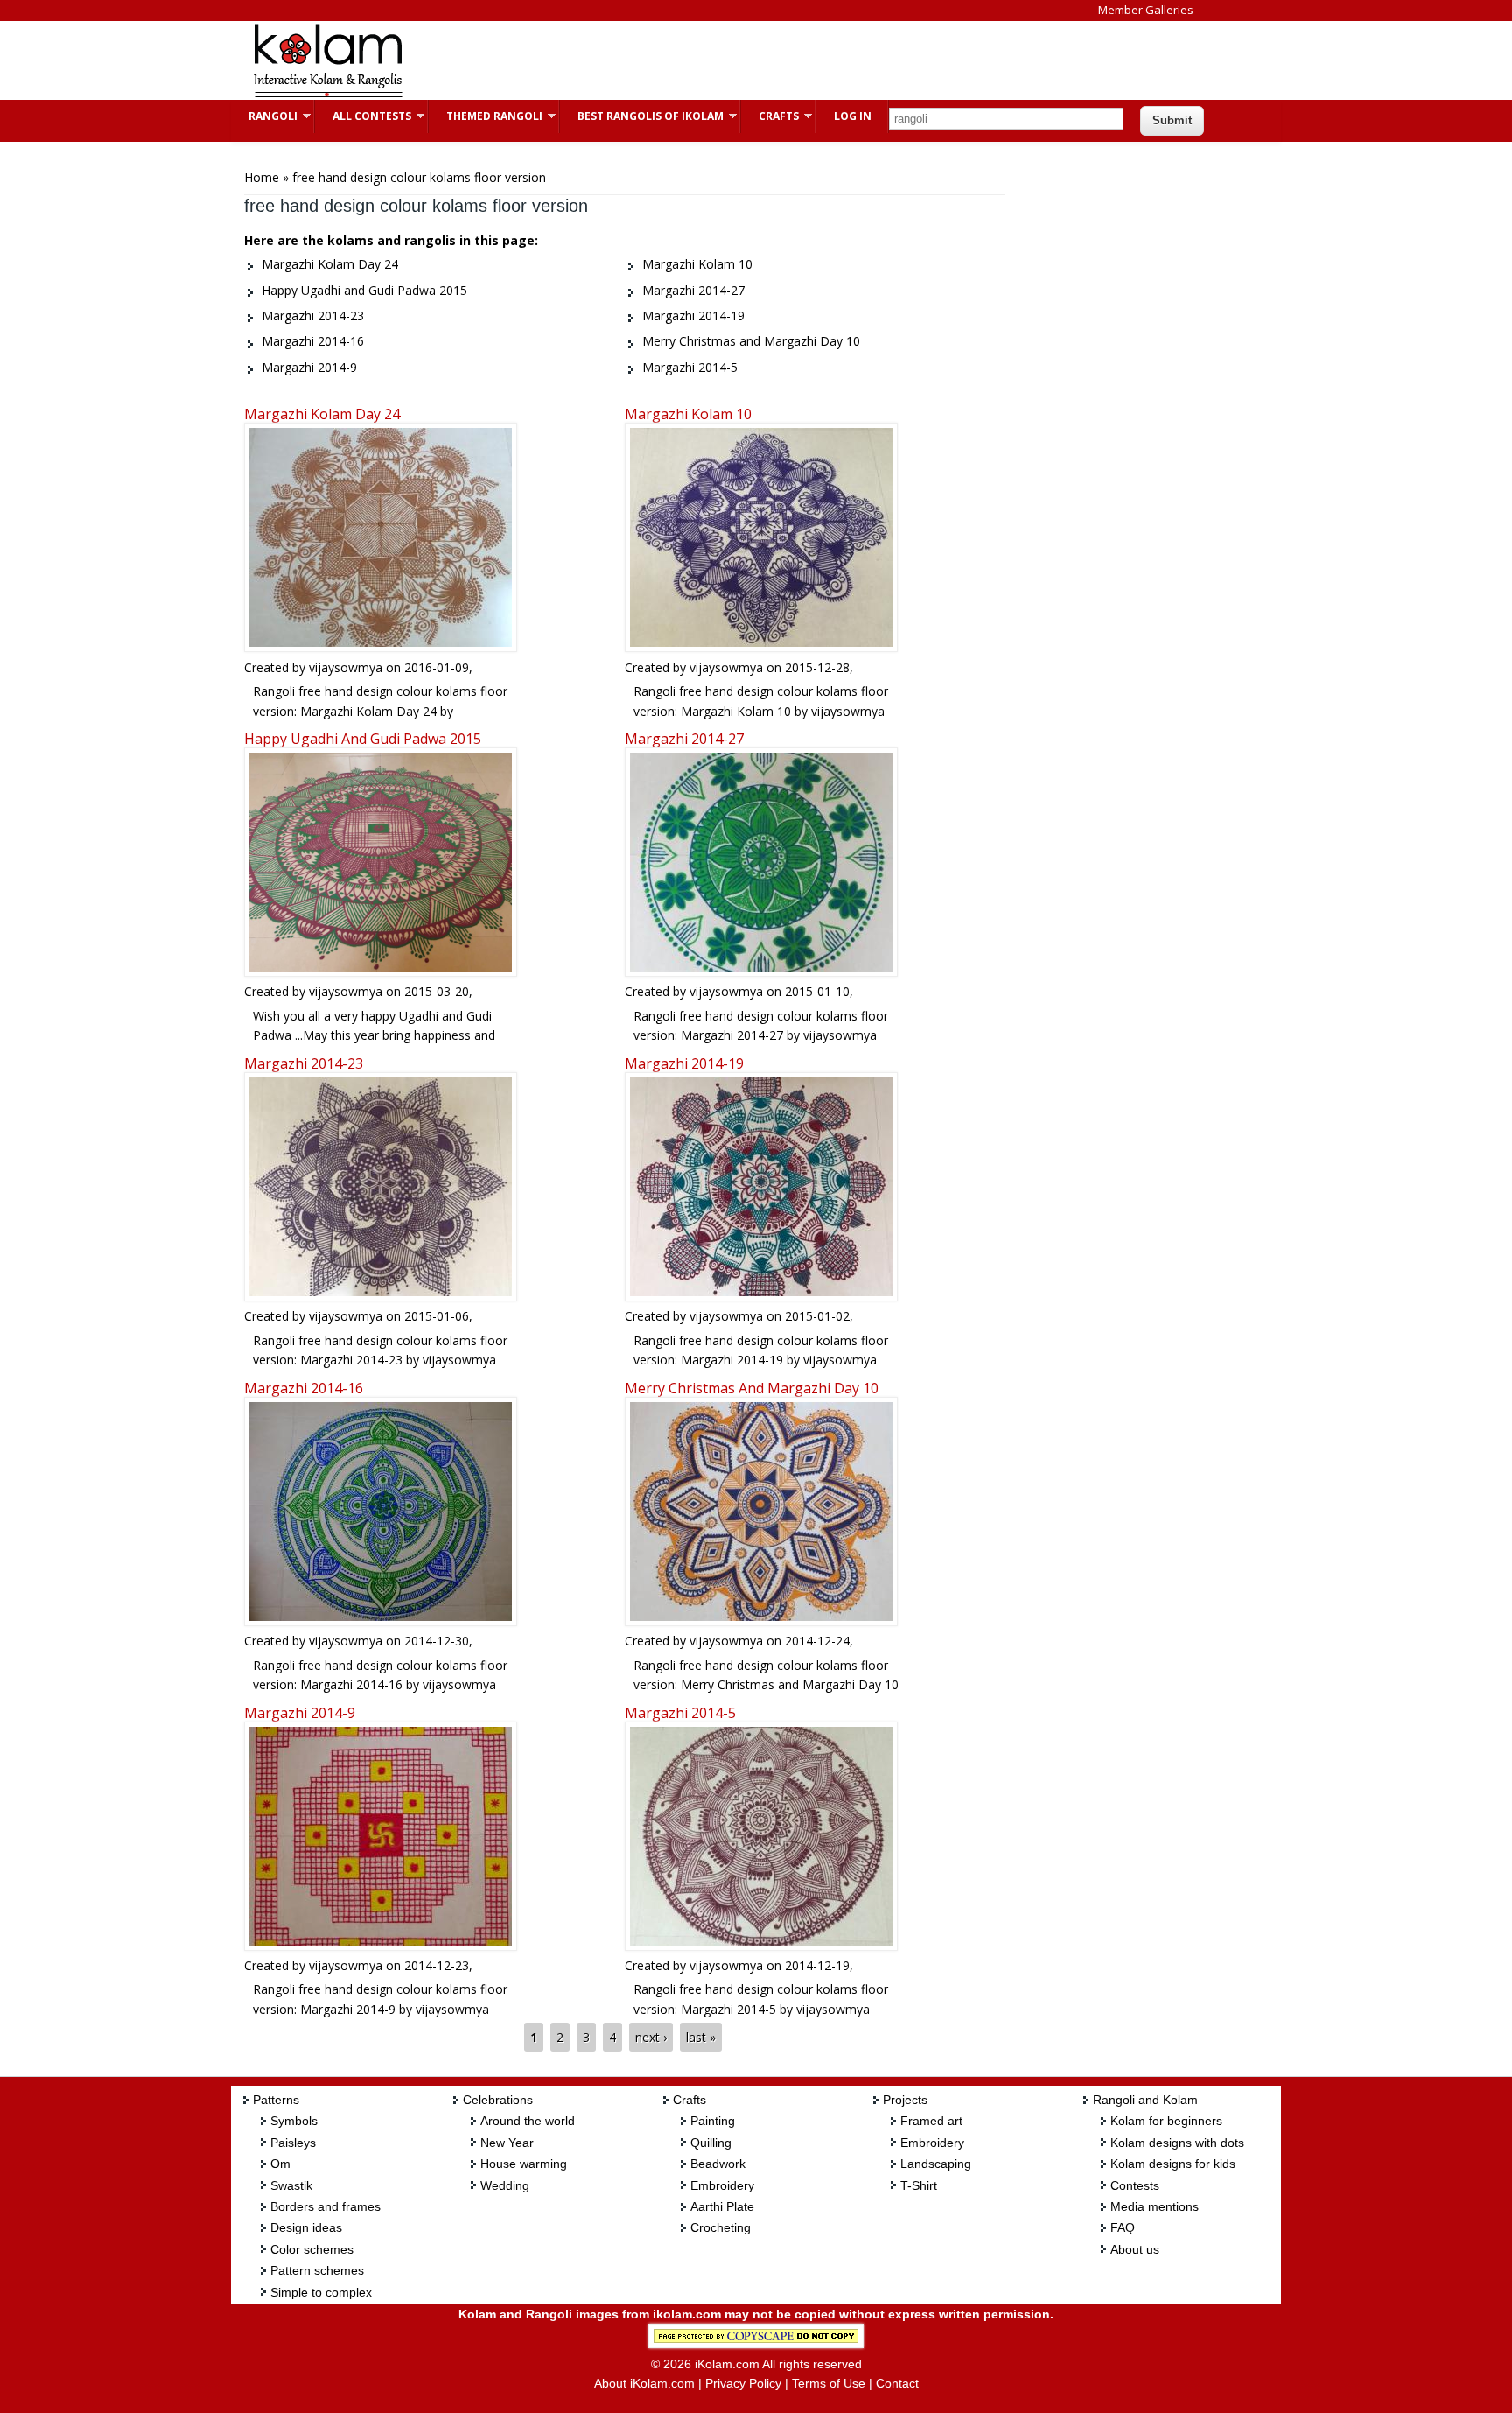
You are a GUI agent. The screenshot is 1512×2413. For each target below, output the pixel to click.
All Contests (363, 116)
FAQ (1123, 2227)
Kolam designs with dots (1177, 2143)
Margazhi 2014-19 (684, 1063)
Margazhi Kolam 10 (688, 414)
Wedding (505, 2185)
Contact (897, 2383)
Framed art (931, 2121)
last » (701, 2037)
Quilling (711, 2143)
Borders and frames (325, 2206)
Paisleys (293, 2143)
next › (651, 2037)
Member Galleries (1146, 10)
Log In (853, 116)
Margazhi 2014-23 (304, 1063)
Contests (1135, 2185)
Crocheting (721, 2227)
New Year (507, 2143)
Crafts (770, 116)
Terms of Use (829, 2383)
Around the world (528, 2121)
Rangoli (264, 116)
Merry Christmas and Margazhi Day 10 (752, 1388)
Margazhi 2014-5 (680, 1713)
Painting (713, 2121)
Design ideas (306, 2227)
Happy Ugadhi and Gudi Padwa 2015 (363, 739)
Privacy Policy (743, 2383)
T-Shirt (919, 2185)
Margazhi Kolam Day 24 (322, 414)
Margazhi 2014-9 (300, 1713)
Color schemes (312, 2249)
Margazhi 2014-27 (684, 739)
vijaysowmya (346, 667)
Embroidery (722, 2185)
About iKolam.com (644, 2383)
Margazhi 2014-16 (304, 1388)
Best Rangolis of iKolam (642, 116)
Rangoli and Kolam (1145, 2100)
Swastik (291, 2185)
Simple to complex (321, 2292)
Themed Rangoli (486, 116)
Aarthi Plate (722, 2206)
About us (1135, 2249)
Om (280, 2164)
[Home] (327, 95)
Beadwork (718, 2164)
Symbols (294, 2121)
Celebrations (498, 2100)
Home (262, 177)
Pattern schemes (317, 2270)
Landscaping (936, 2164)
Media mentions (1155, 2206)
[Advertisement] (742, 60)
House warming (524, 2164)
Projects (905, 2100)
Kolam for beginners (1166, 2121)
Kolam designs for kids (1173, 2164)
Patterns (276, 2100)
